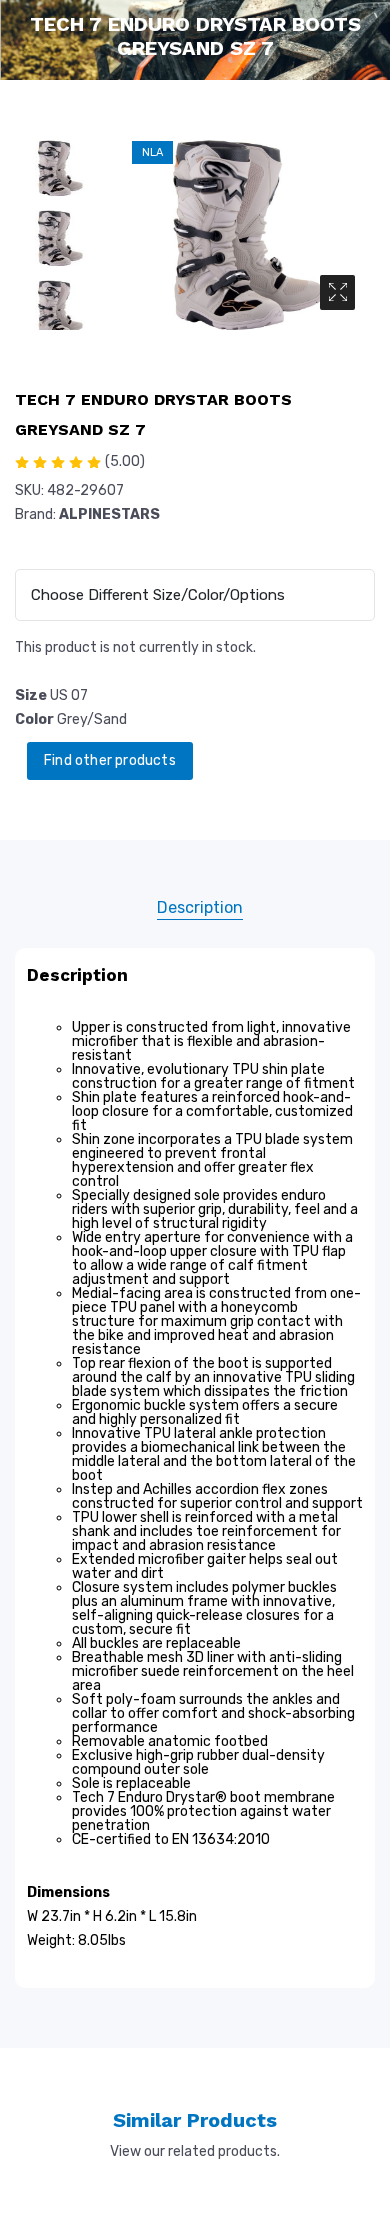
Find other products (110, 760)
